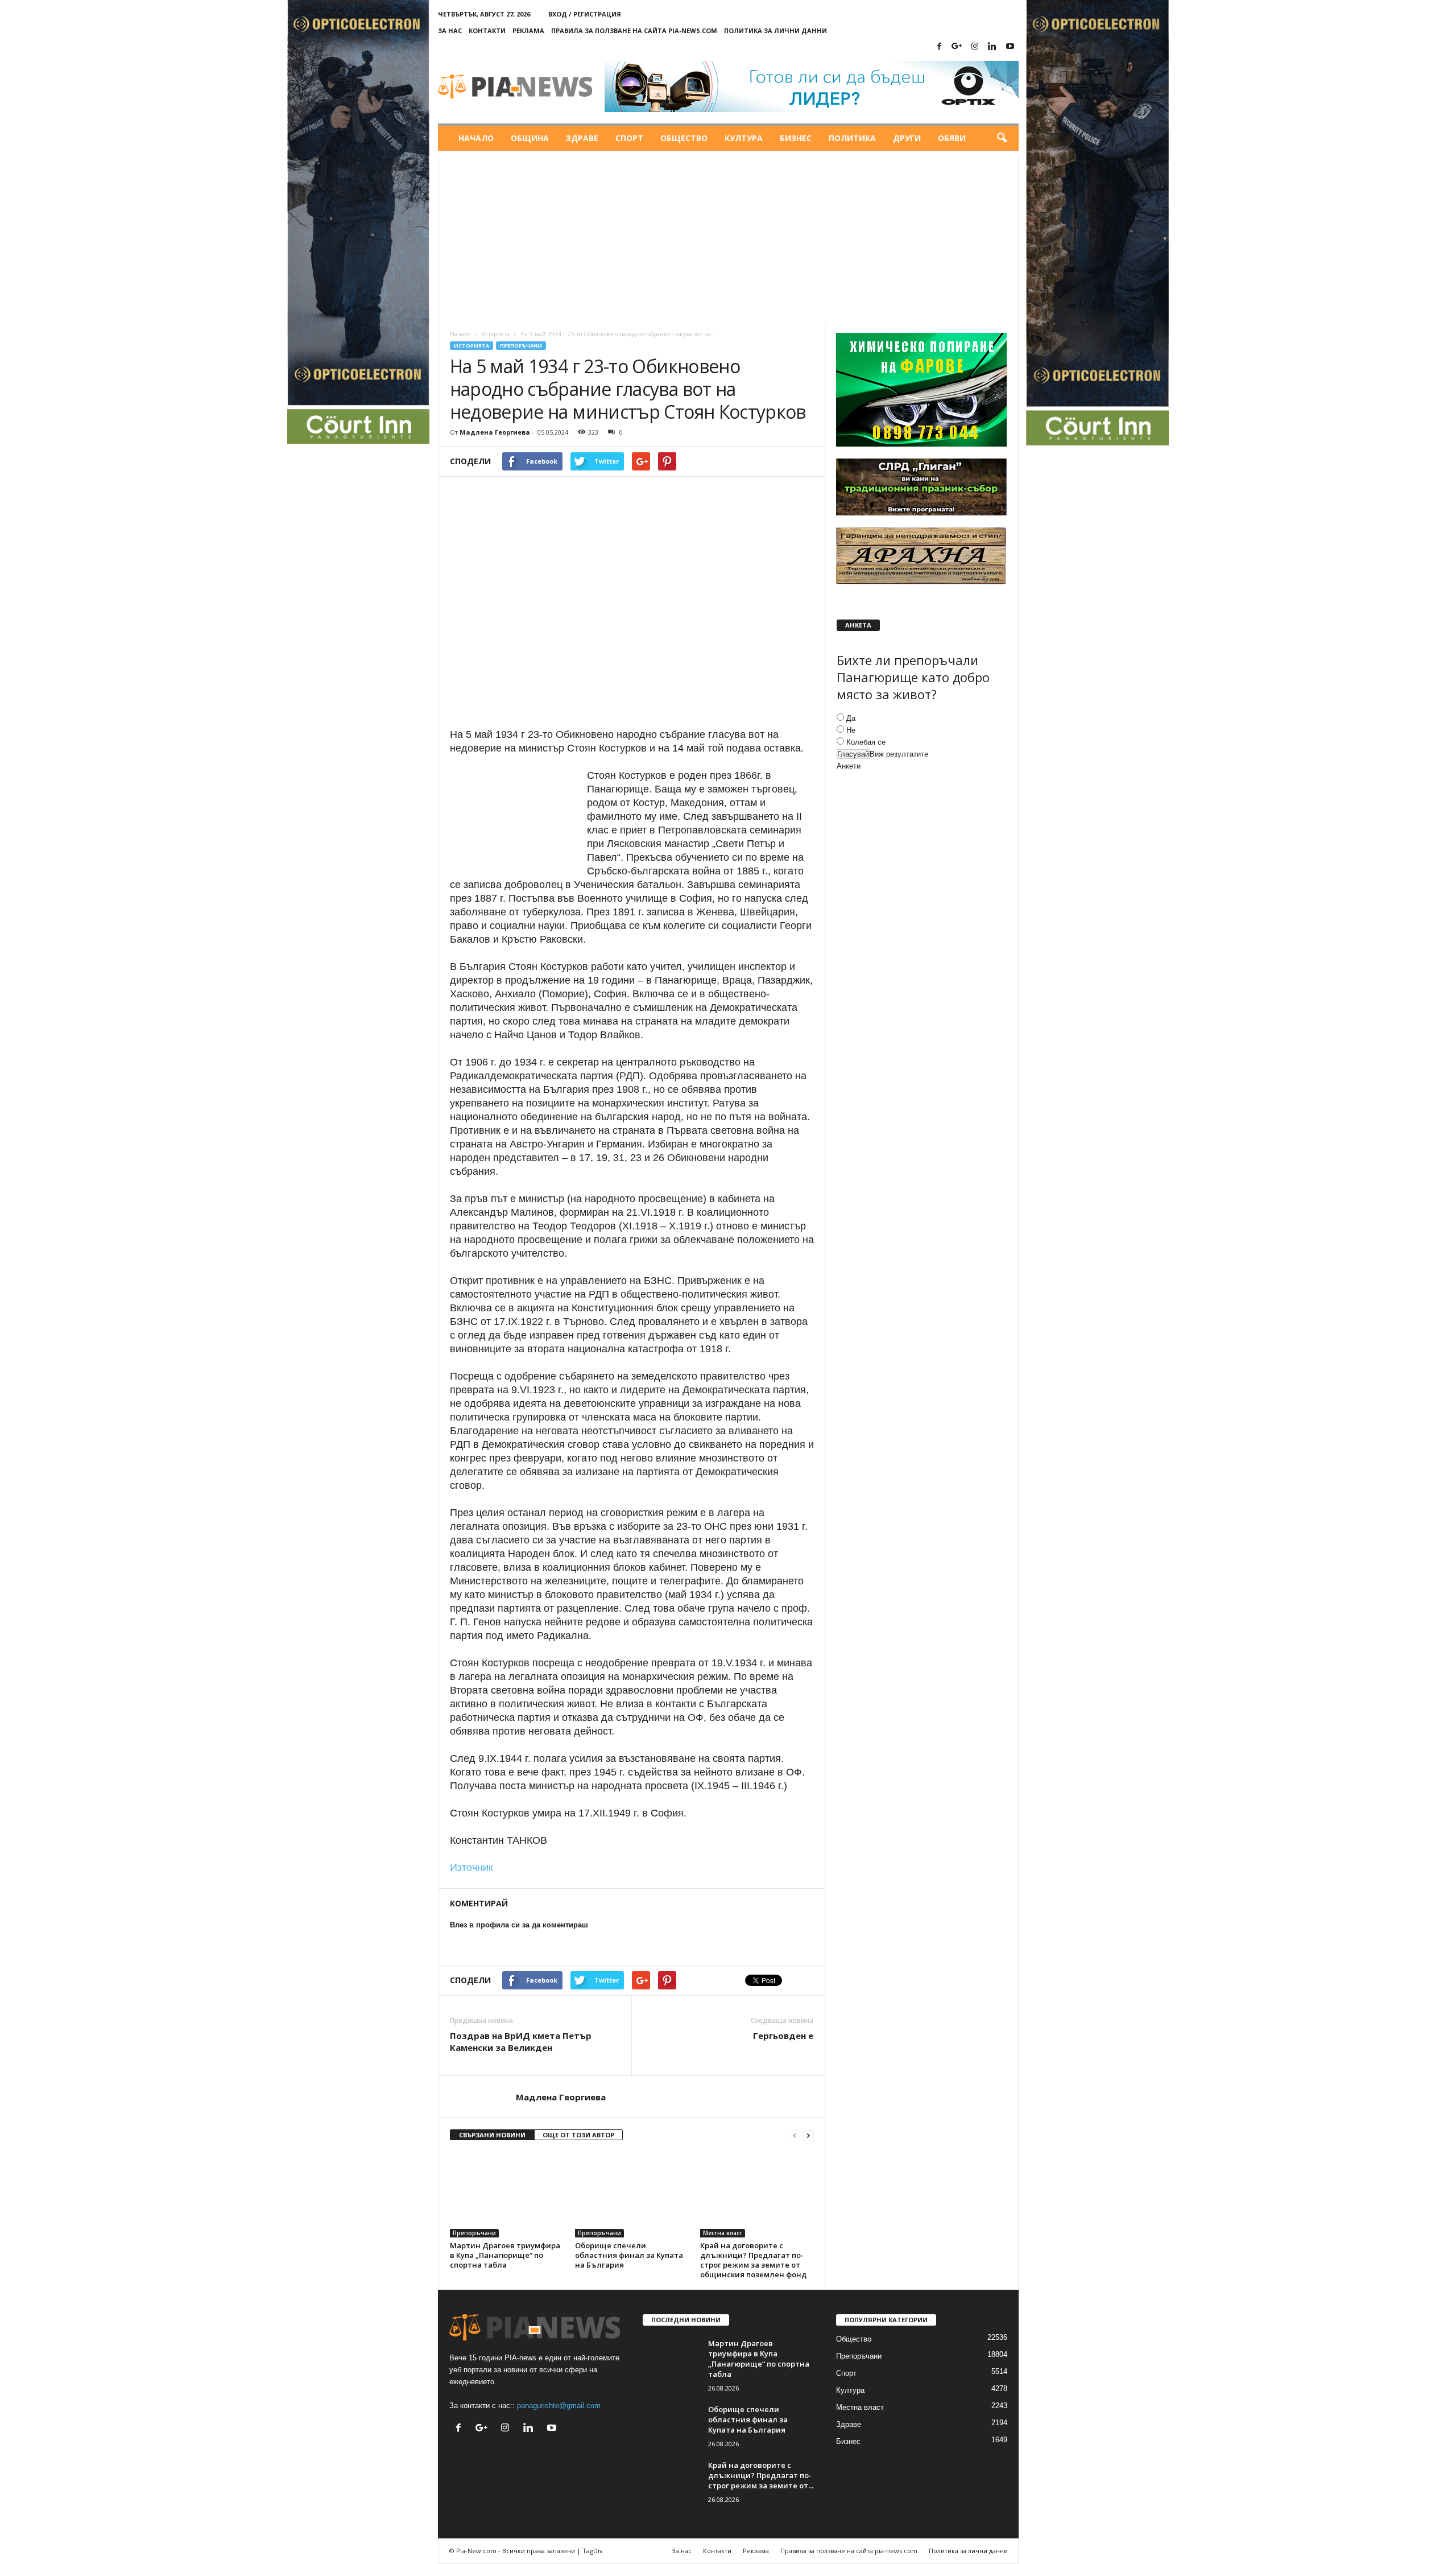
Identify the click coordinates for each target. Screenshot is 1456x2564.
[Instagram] (975, 47)
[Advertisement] (728, 236)
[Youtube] (1010, 47)
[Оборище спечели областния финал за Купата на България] (632, 2195)
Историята (495, 334)
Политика (852, 138)
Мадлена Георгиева (495, 432)
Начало (476, 138)
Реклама (528, 30)
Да (851, 718)
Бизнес (796, 138)
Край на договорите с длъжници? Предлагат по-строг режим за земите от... (761, 2475)
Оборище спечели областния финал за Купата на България (629, 2255)
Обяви (952, 138)
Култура (744, 138)
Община (530, 138)
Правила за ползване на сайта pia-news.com (634, 30)
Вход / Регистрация (585, 14)
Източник (471, 1868)
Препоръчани (521, 346)
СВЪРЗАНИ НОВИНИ (492, 2135)
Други (907, 138)
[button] (1002, 138)
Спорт (629, 138)
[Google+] (957, 47)
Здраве (582, 138)
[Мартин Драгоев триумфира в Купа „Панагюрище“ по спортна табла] (507, 2195)
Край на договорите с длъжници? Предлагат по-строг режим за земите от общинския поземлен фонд (753, 2260)
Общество (684, 138)
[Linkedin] (992, 47)
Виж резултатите (899, 754)
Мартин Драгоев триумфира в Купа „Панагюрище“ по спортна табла (505, 2255)
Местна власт (723, 2233)
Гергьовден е (783, 2035)
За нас (450, 30)
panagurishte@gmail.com (559, 2406)
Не (851, 730)
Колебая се (866, 742)
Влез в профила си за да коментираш (519, 1925)
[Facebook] (940, 47)
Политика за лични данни (775, 30)
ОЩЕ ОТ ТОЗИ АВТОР (578, 2135)
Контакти (487, 30)
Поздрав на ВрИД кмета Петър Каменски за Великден (521, 2041)
